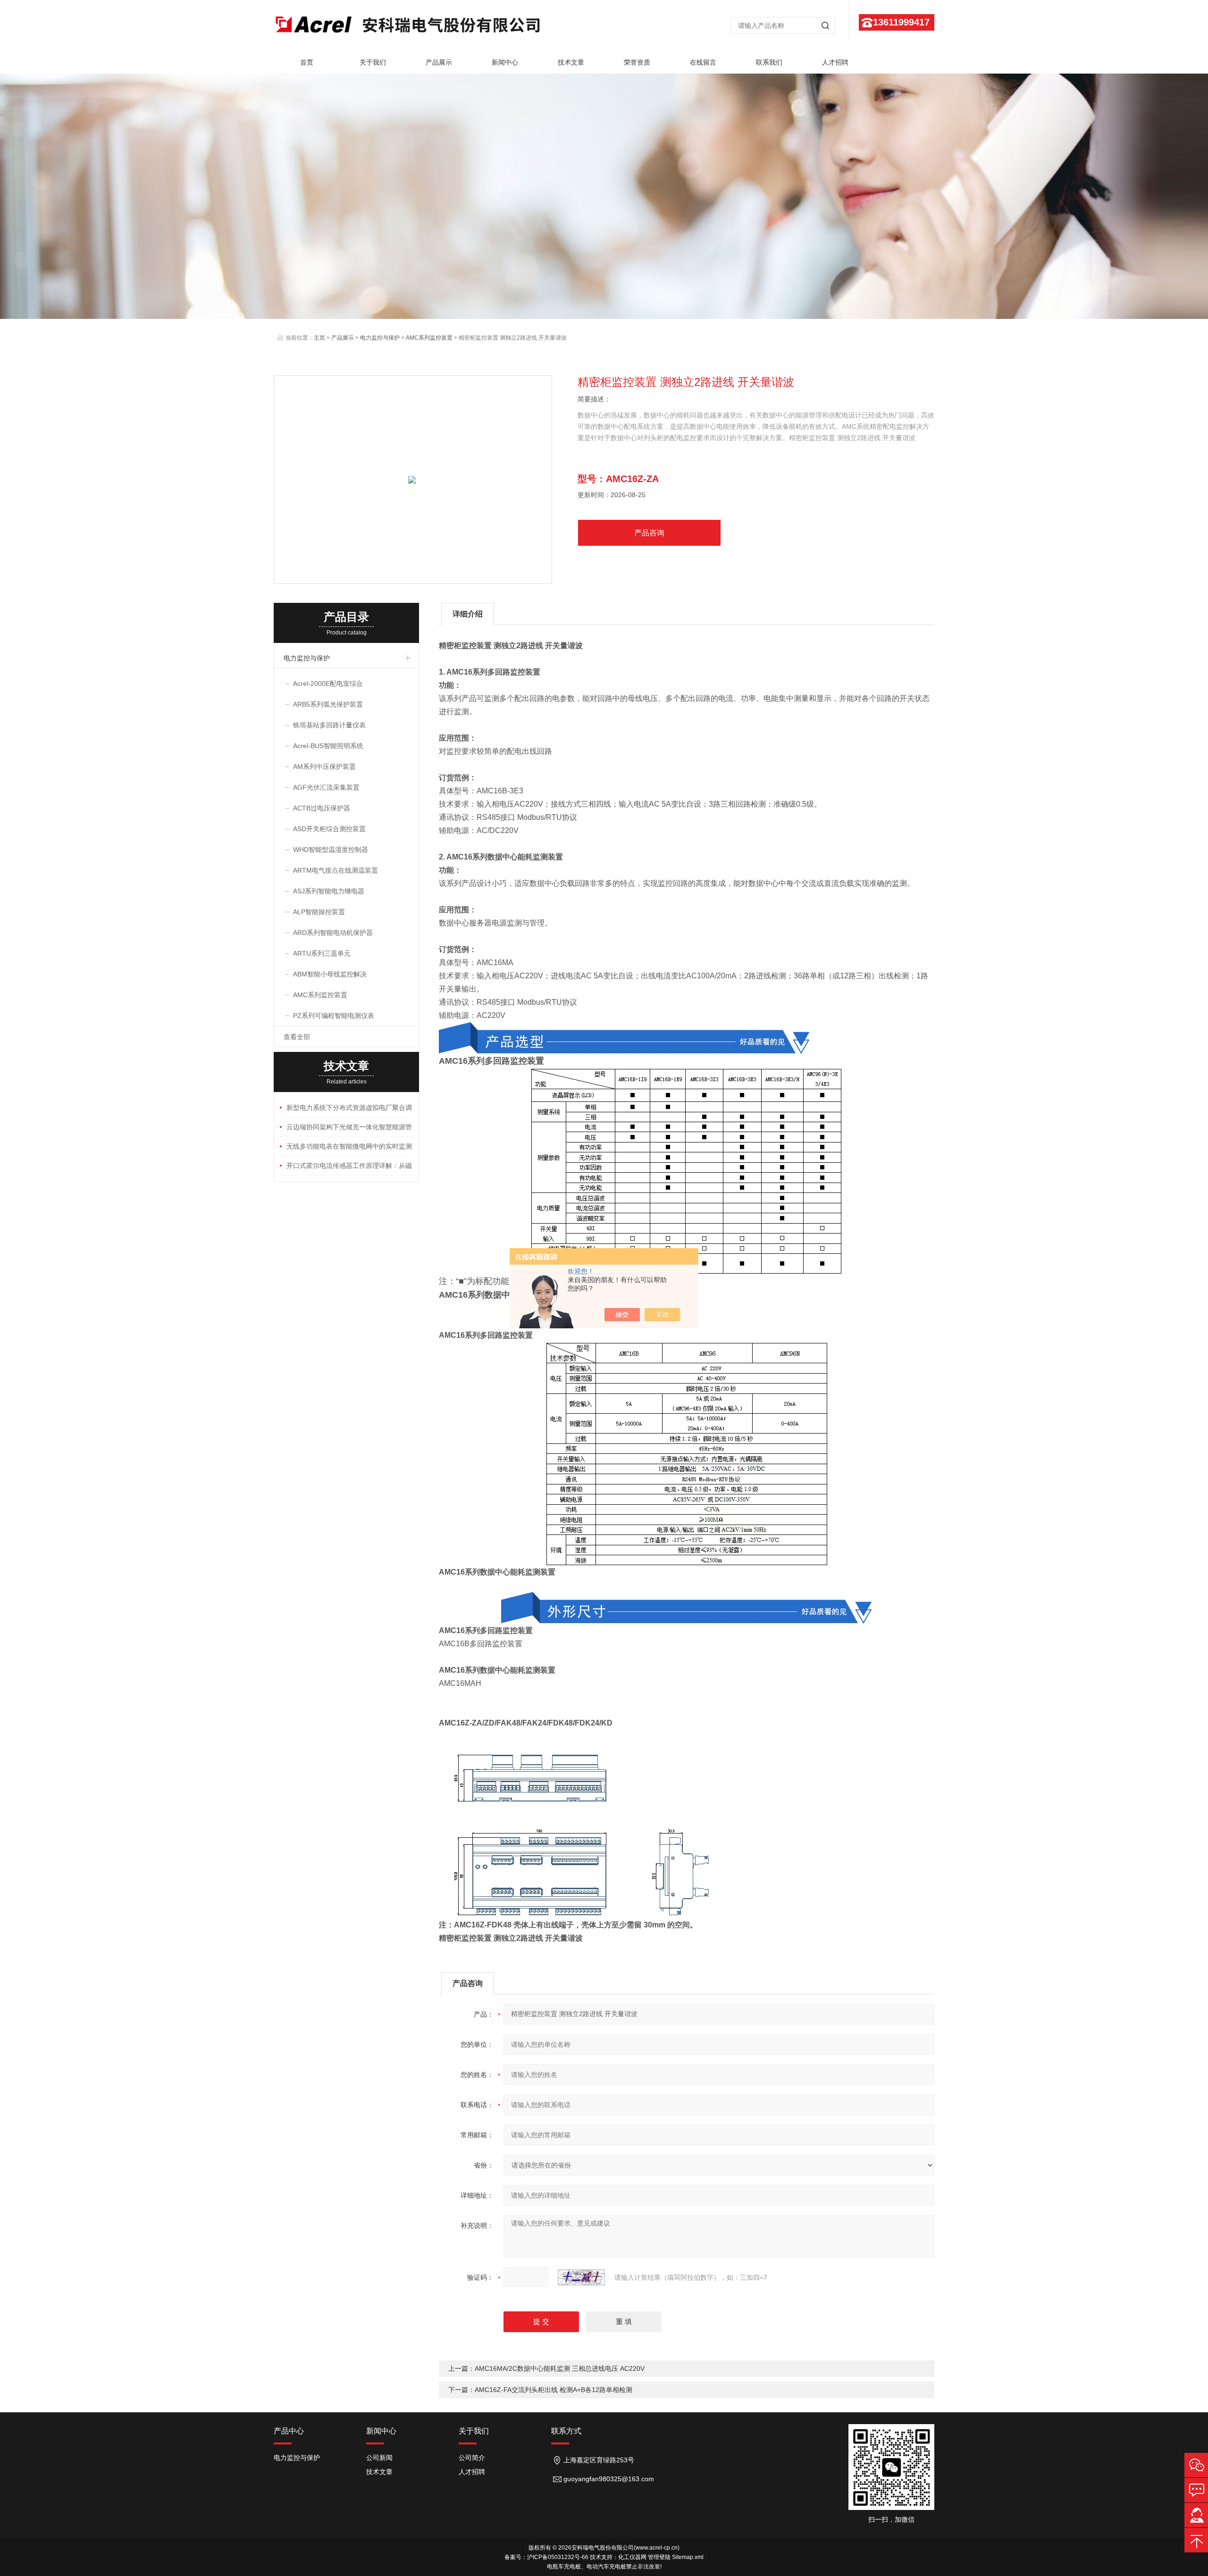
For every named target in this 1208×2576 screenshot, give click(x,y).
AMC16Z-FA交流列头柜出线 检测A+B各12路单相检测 (554, 2390)
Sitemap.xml (688, 2557)
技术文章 (571, 62)
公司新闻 (379, 2458)
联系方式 (566, 2431)
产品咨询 (649, 533)
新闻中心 (505, 62)
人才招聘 (835, 62)
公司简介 (472, 2458)
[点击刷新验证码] (581, 2277)
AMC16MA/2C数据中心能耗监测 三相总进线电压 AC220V (560, 2368)
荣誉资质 (637, 62)
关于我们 (373, 62)
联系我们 (769, 62)
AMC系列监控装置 (429, 338)
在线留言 (703, 62)
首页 (307, 62)
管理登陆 (659, 2557)
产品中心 (289, 2431)
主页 (319, 338)
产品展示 (439, 62)
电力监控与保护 (380, 338)
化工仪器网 (632, 2557)
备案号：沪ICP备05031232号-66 (546, 2557)
